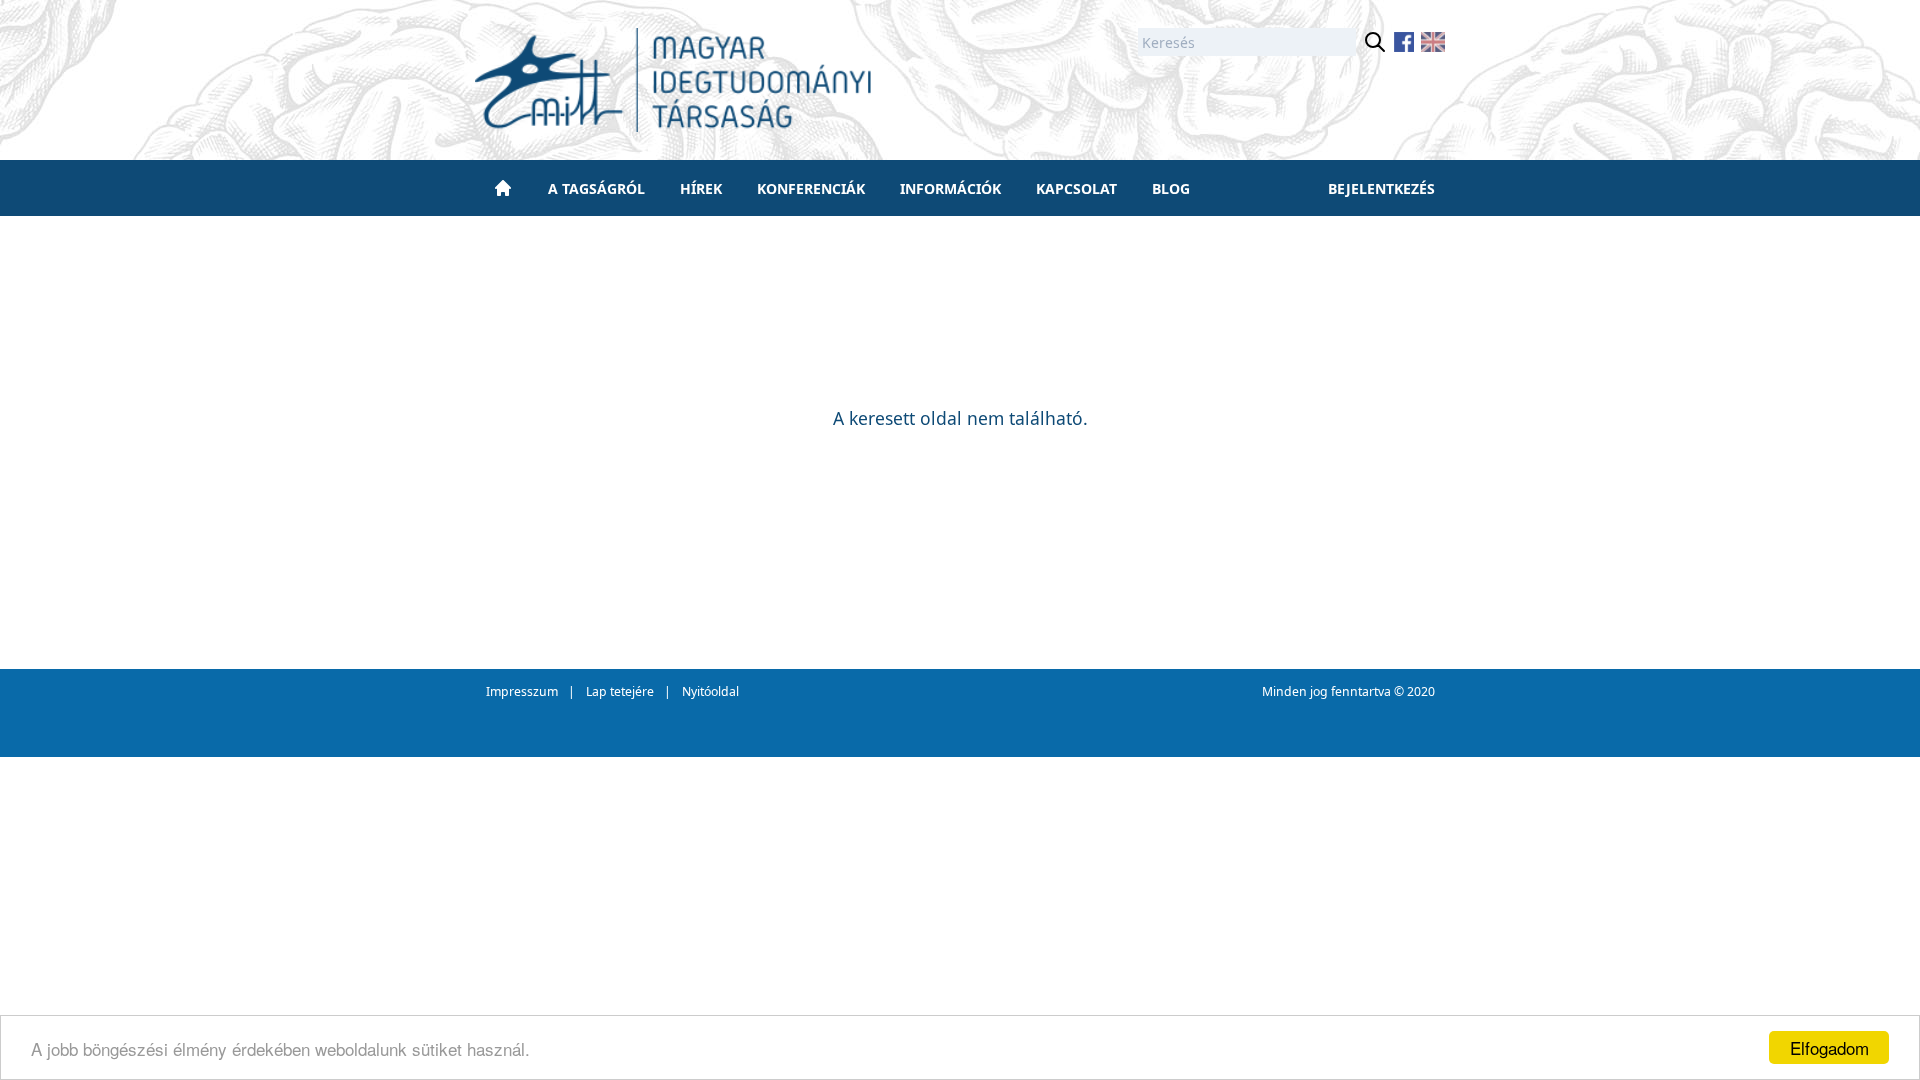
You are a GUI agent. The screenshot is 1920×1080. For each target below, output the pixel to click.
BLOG (1171, 188)
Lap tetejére (620, 691)
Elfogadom (1829, 1047)
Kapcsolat (1076, 188)
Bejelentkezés (1381, 188)
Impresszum (522, 691)
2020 (1421, 691)
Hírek (701, 188)
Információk (950, 188)
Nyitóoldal (710, 691)
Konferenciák (811, 188)
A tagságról (596, 188)
